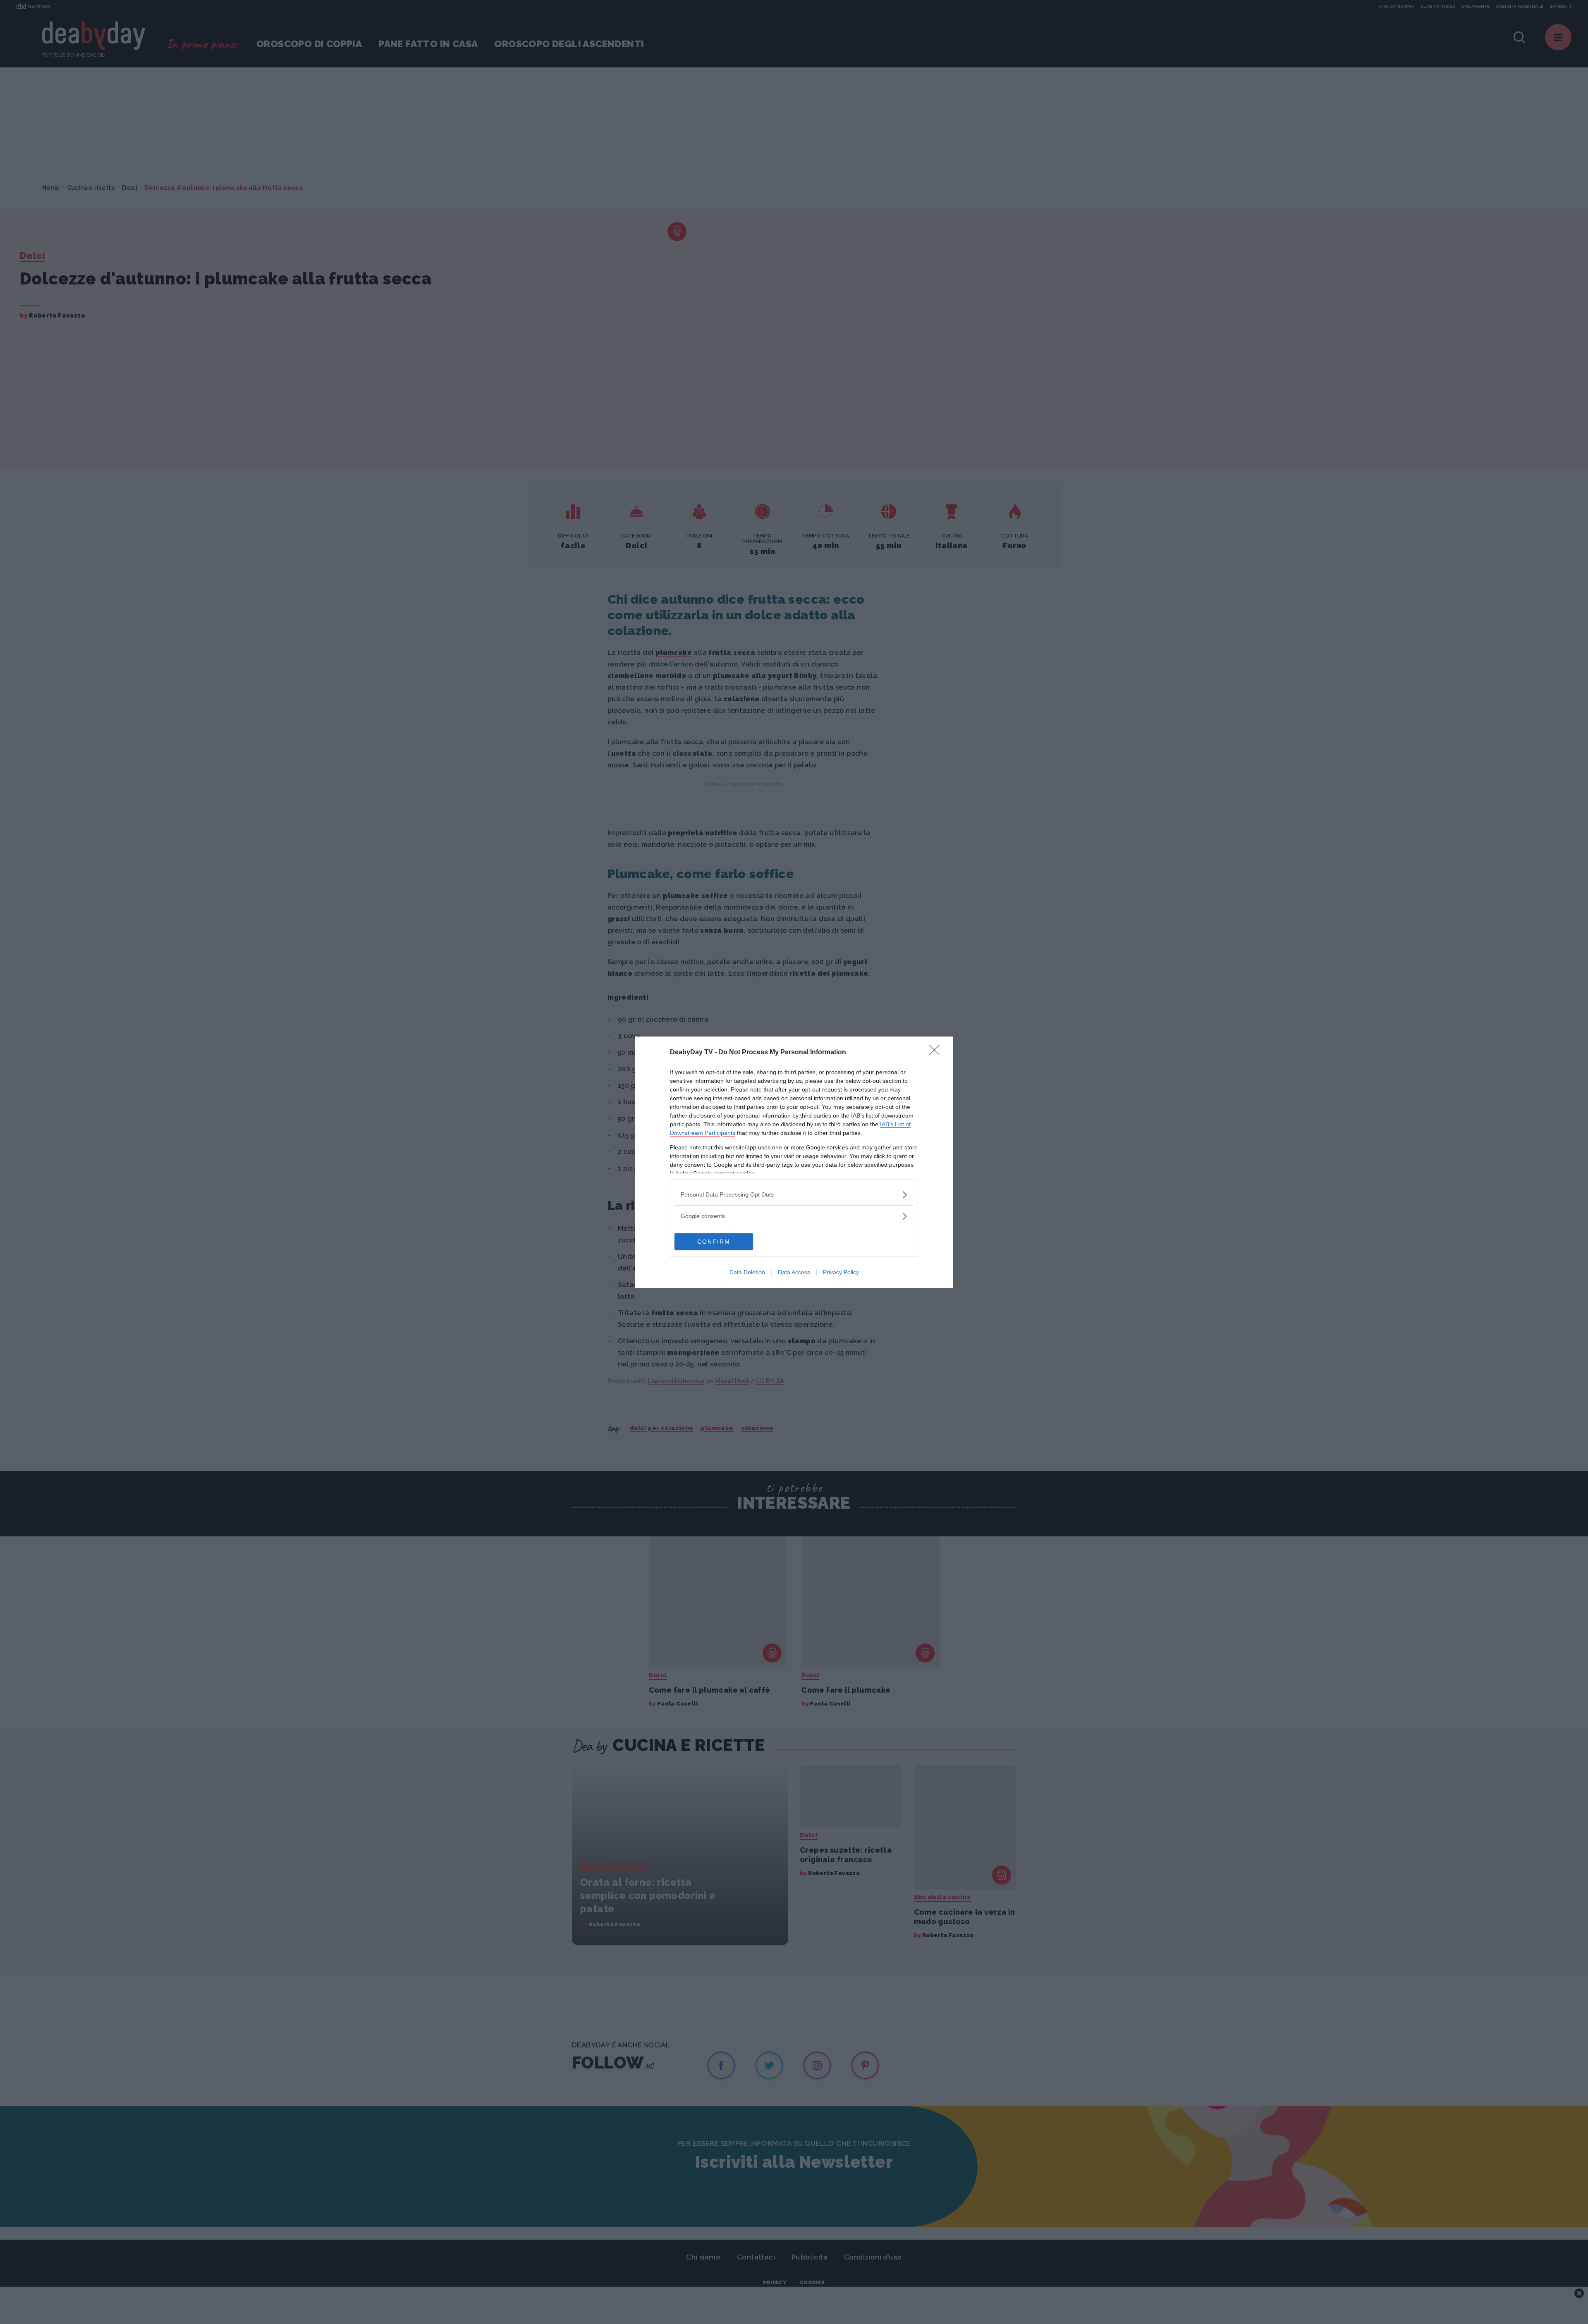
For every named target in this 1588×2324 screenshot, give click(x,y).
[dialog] (794, 1162)
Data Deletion (747, 1272)
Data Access (794, 1272)
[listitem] (794, 1195)
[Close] (937, 1053)
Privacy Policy (841, 1272)
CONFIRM (714, 1242)
